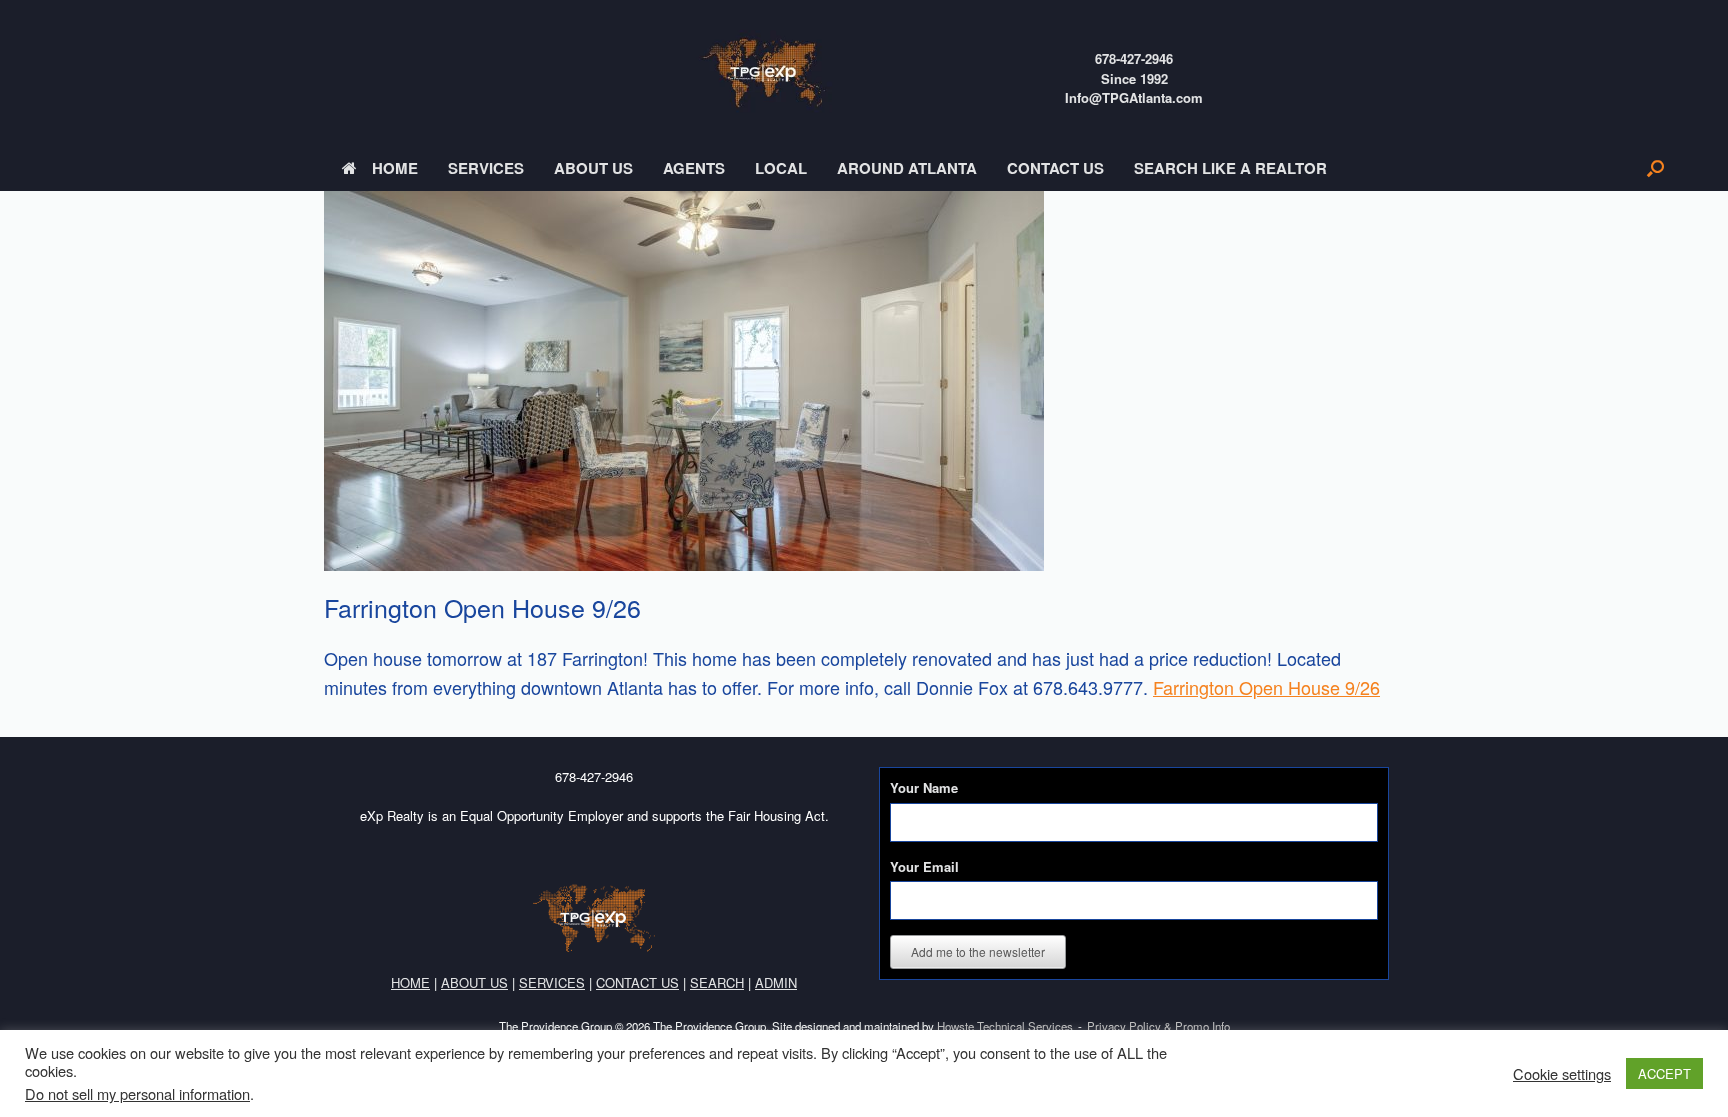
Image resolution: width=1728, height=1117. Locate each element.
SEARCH (717, 982)
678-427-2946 (1134, 58)
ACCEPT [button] (1664, 1073)
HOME (395, 168)
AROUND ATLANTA (907, 168)
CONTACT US (1055, 168)
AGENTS (694, 168)
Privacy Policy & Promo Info (1158, 1026)
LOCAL (781, 168)
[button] (1655, 168)
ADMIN (776, 982)
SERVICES (486, 168)
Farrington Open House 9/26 (1266, 687)
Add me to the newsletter (978, 951)
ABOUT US (593, 168)
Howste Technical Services (1005, 1026)
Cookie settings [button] (1562, 1074)
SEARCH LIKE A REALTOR (1230, 168)
